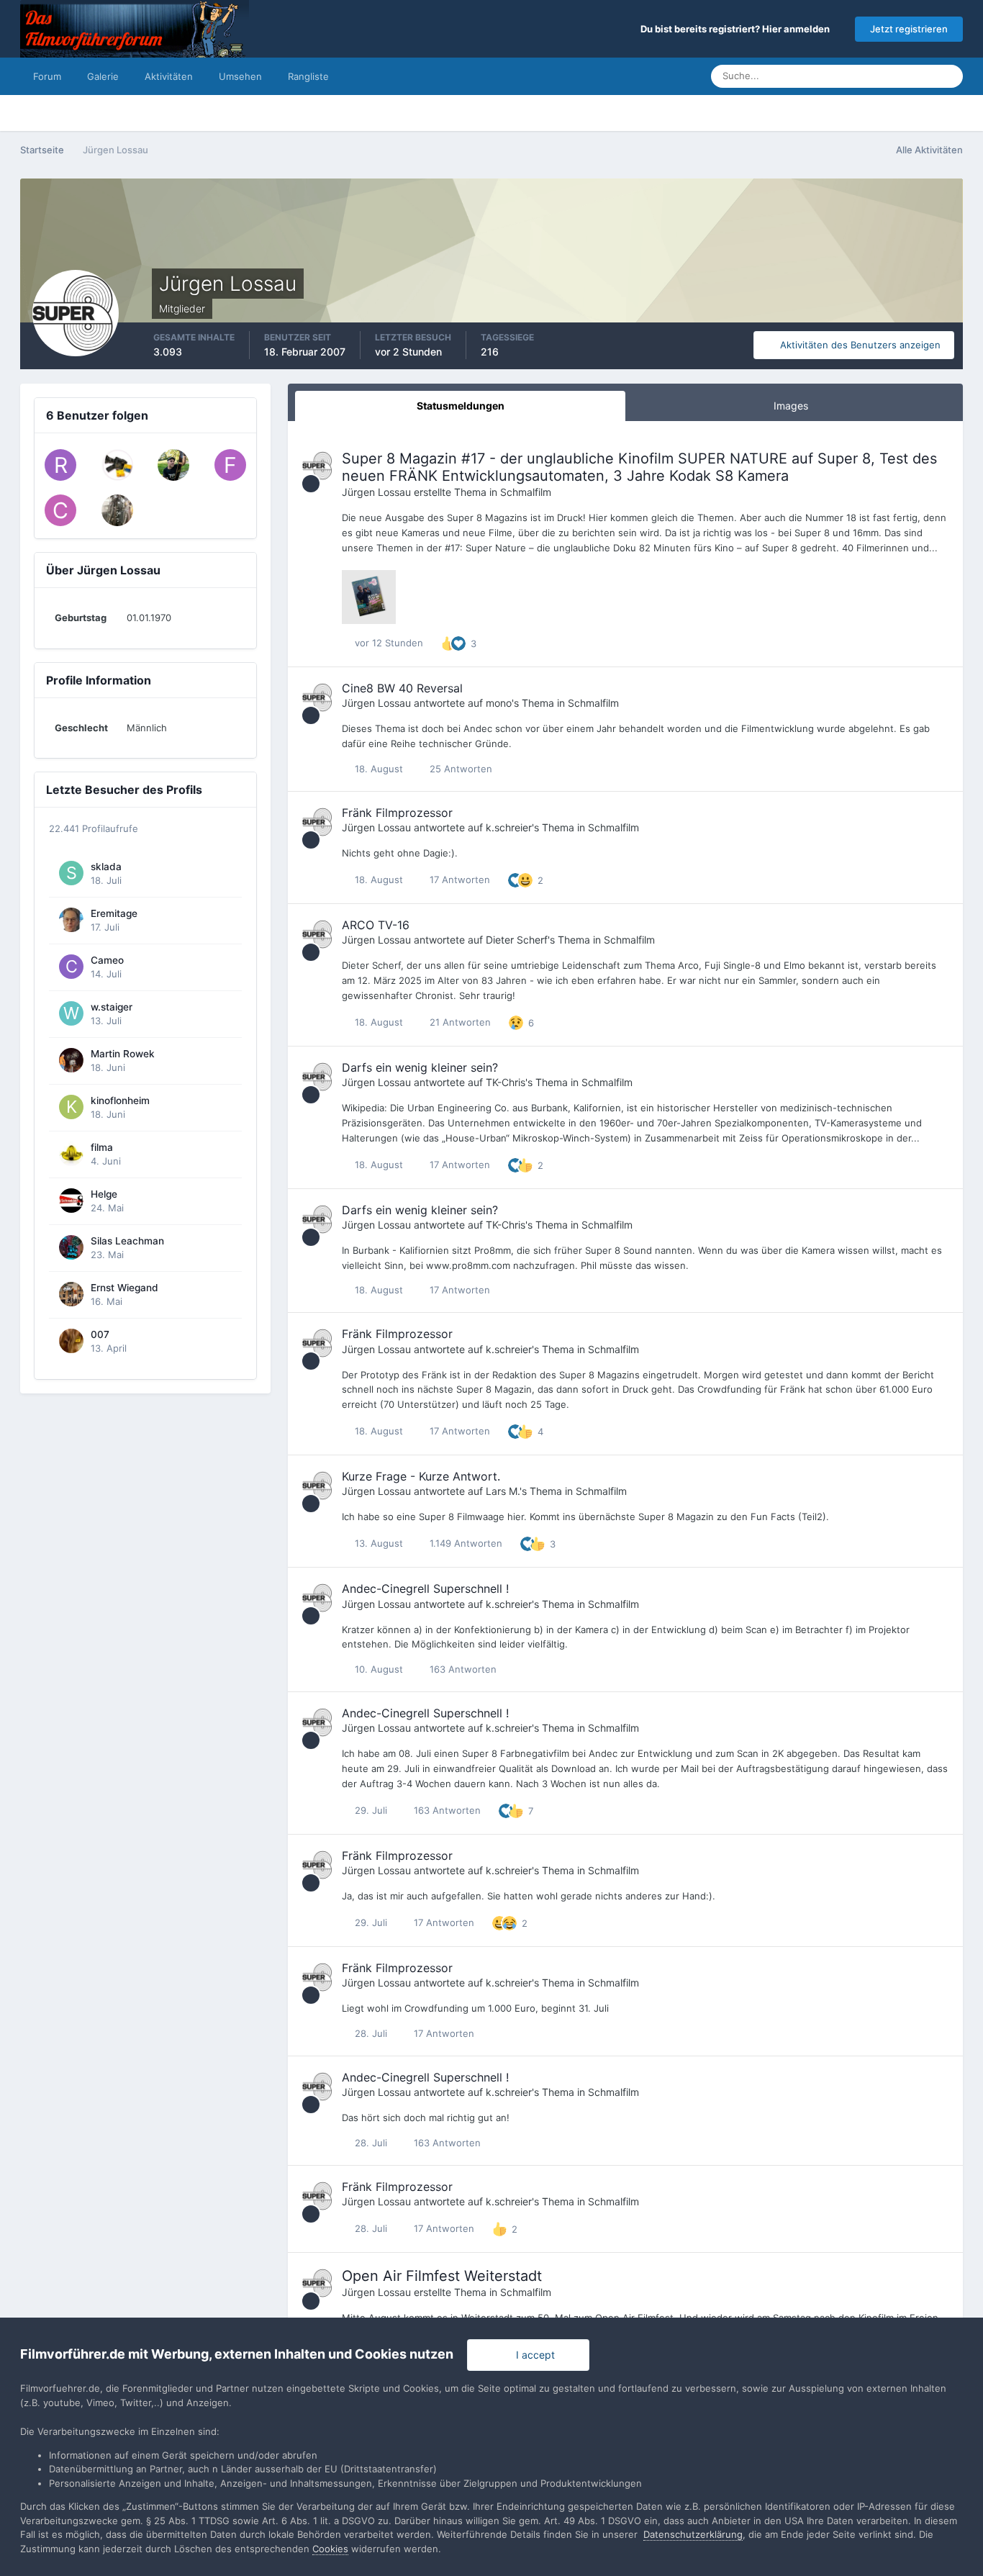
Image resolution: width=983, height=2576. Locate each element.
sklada (106, 867)
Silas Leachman (127, 1241)
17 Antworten (458, 880)
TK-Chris (506, 1082)
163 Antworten (462, 1669)
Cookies (330, 2549)
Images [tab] (791, 406)
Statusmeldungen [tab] (461, 406)
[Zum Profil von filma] (71, 1154)
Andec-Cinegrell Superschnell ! (425, 1588)
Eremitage (114, 913)
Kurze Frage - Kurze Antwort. (421, 1476)
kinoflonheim (120, 1101)
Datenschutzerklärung (693, 2534)
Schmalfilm (526, 492)
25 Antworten (459, 769)
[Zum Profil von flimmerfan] (117, 510)
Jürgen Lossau (376, 492)
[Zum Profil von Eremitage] (71, 920)
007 (100, 1334)
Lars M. (503, 1491)
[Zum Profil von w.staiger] (71, 1013)
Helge (104, 1194)
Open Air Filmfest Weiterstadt (442, 2276)
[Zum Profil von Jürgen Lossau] (318, 466)
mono (499, 703)
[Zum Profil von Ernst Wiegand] (71, 1294)
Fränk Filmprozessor (397, 813)
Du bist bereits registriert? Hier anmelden (737, 29)
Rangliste (308, 76)
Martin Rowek (123, 1054)
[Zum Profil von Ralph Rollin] (60, 465)
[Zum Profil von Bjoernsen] (117, 465)
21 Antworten (459, 1022)
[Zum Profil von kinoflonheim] (71, 1107)
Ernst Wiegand (124, 1288)
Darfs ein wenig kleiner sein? (420, 1067)
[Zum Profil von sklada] (71, 873)
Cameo (107, 960)
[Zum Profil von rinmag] (173, 465)
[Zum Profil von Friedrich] (230, 465)
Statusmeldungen (878, 76)
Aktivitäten (169, 76)
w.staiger (112, 1007)
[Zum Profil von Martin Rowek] (71, 1060)
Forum (47, 76)
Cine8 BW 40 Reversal (402, 688)
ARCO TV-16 (376, 925)
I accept (533, 2355)
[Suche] (948, 76)
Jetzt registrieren (909, 29)
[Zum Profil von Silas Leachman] (71, 1247)
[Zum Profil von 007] (71, 1341)
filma (102, 1147)
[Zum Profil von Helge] (71, 1201)
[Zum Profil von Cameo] (71, 967)
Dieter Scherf (517, 940)
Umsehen (240, 76)
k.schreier (509, 827)
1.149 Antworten (465, 1543)
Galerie (103, 76)
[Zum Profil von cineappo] (60, 510)
